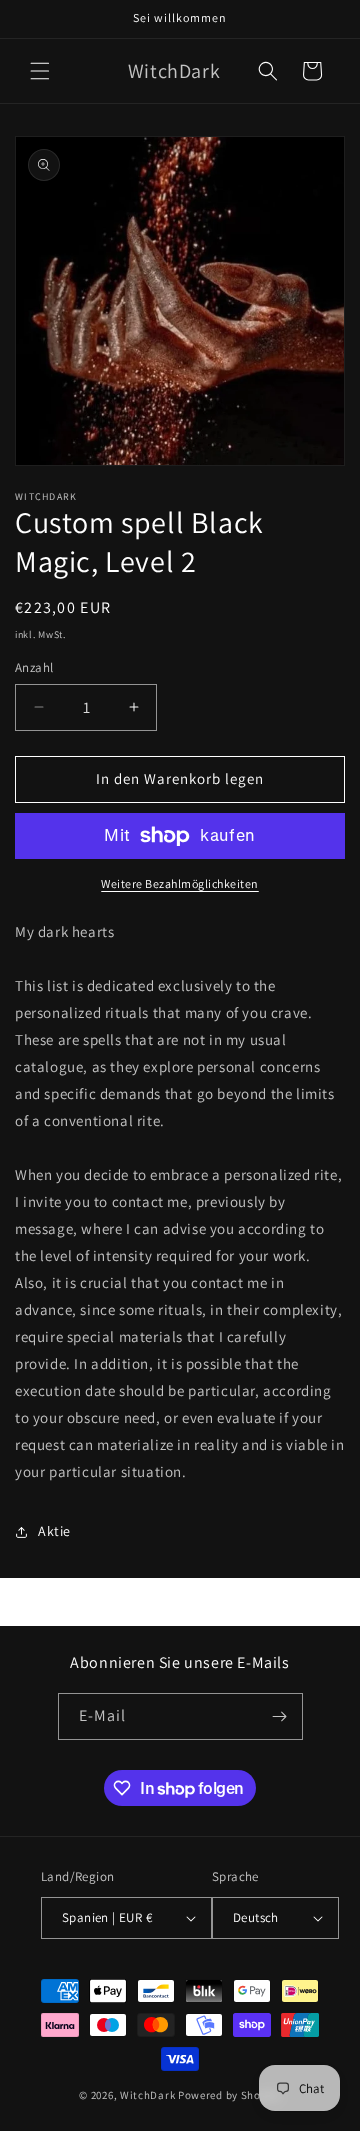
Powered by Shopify (229, 2095)
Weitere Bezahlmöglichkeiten (180, 883)
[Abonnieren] (280, 1716)
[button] (40, 71)
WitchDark (147, 2095)
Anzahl (34, 667)
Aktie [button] (54, 1531)
